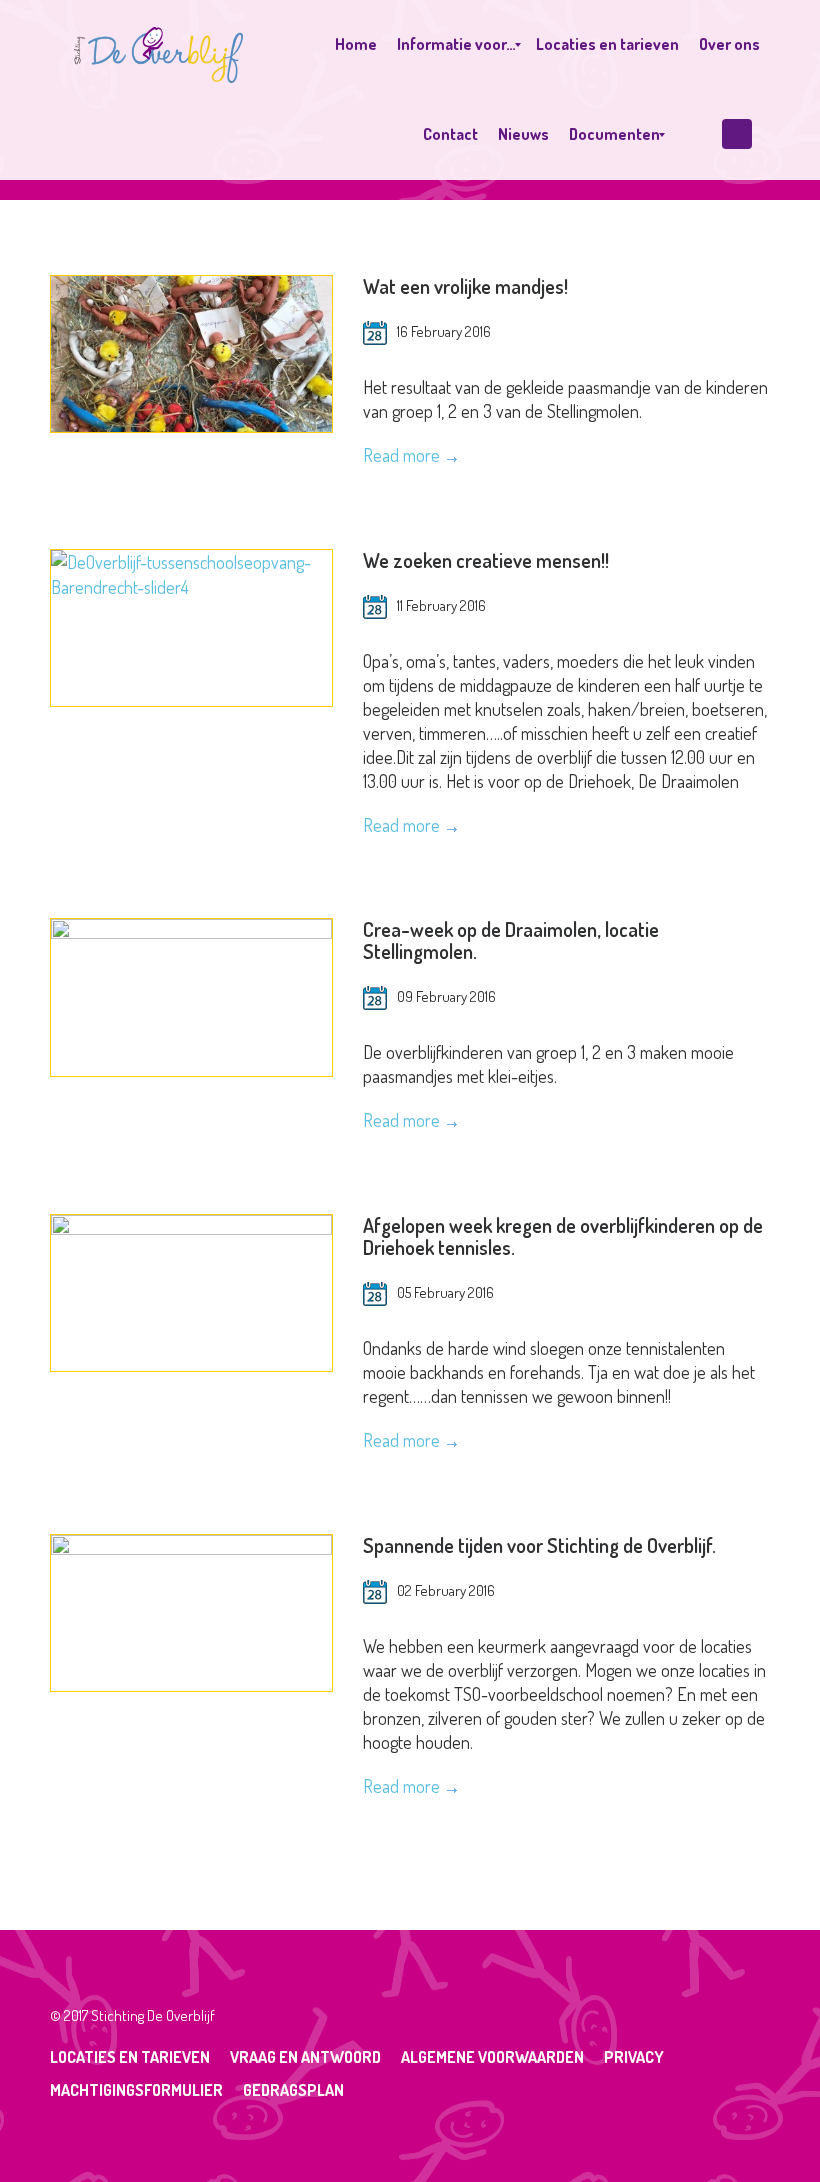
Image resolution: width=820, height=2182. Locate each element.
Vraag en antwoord (305, 2057)
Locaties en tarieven (130, 2057)
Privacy (634, 2057)
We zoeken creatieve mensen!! (486, 560)
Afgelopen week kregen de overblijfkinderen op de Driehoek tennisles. (563, 1236)
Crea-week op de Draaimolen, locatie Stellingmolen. (511, 940)
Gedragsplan (293, 2090)
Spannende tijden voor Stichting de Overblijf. (539, 1545)
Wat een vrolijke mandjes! (465, 286)
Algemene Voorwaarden (492, 2057)
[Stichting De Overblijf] (159, 45)
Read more (401, 455)
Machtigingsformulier (136, 2090)
